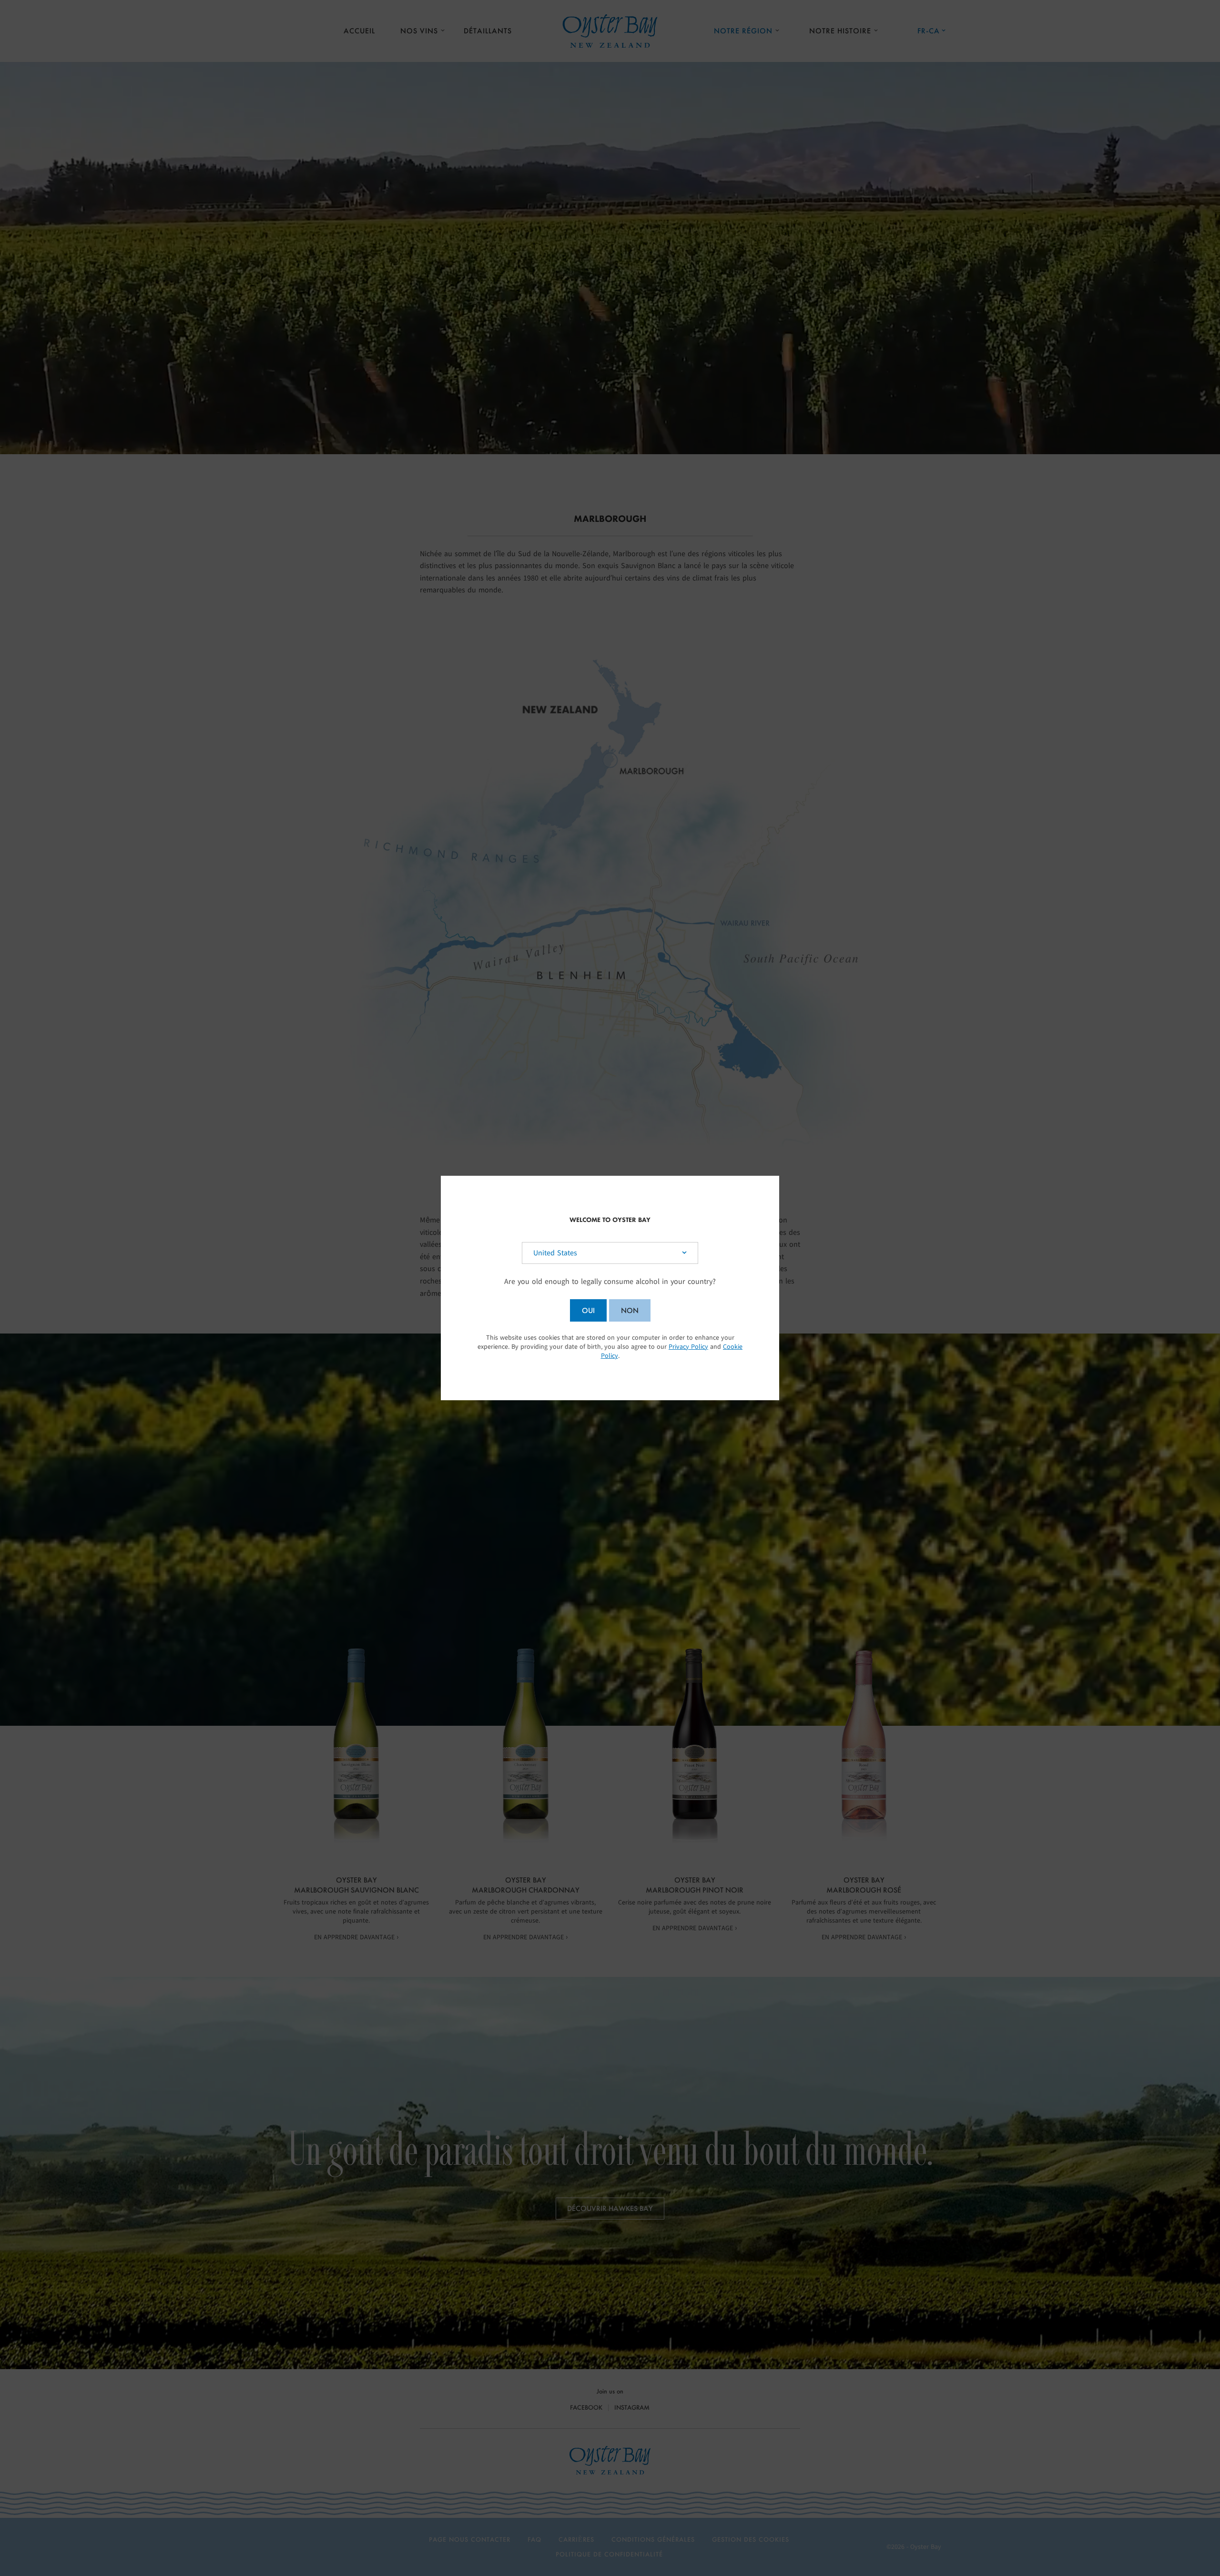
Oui (588, 1310)
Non (630, 1310)
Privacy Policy (688, 1347)
